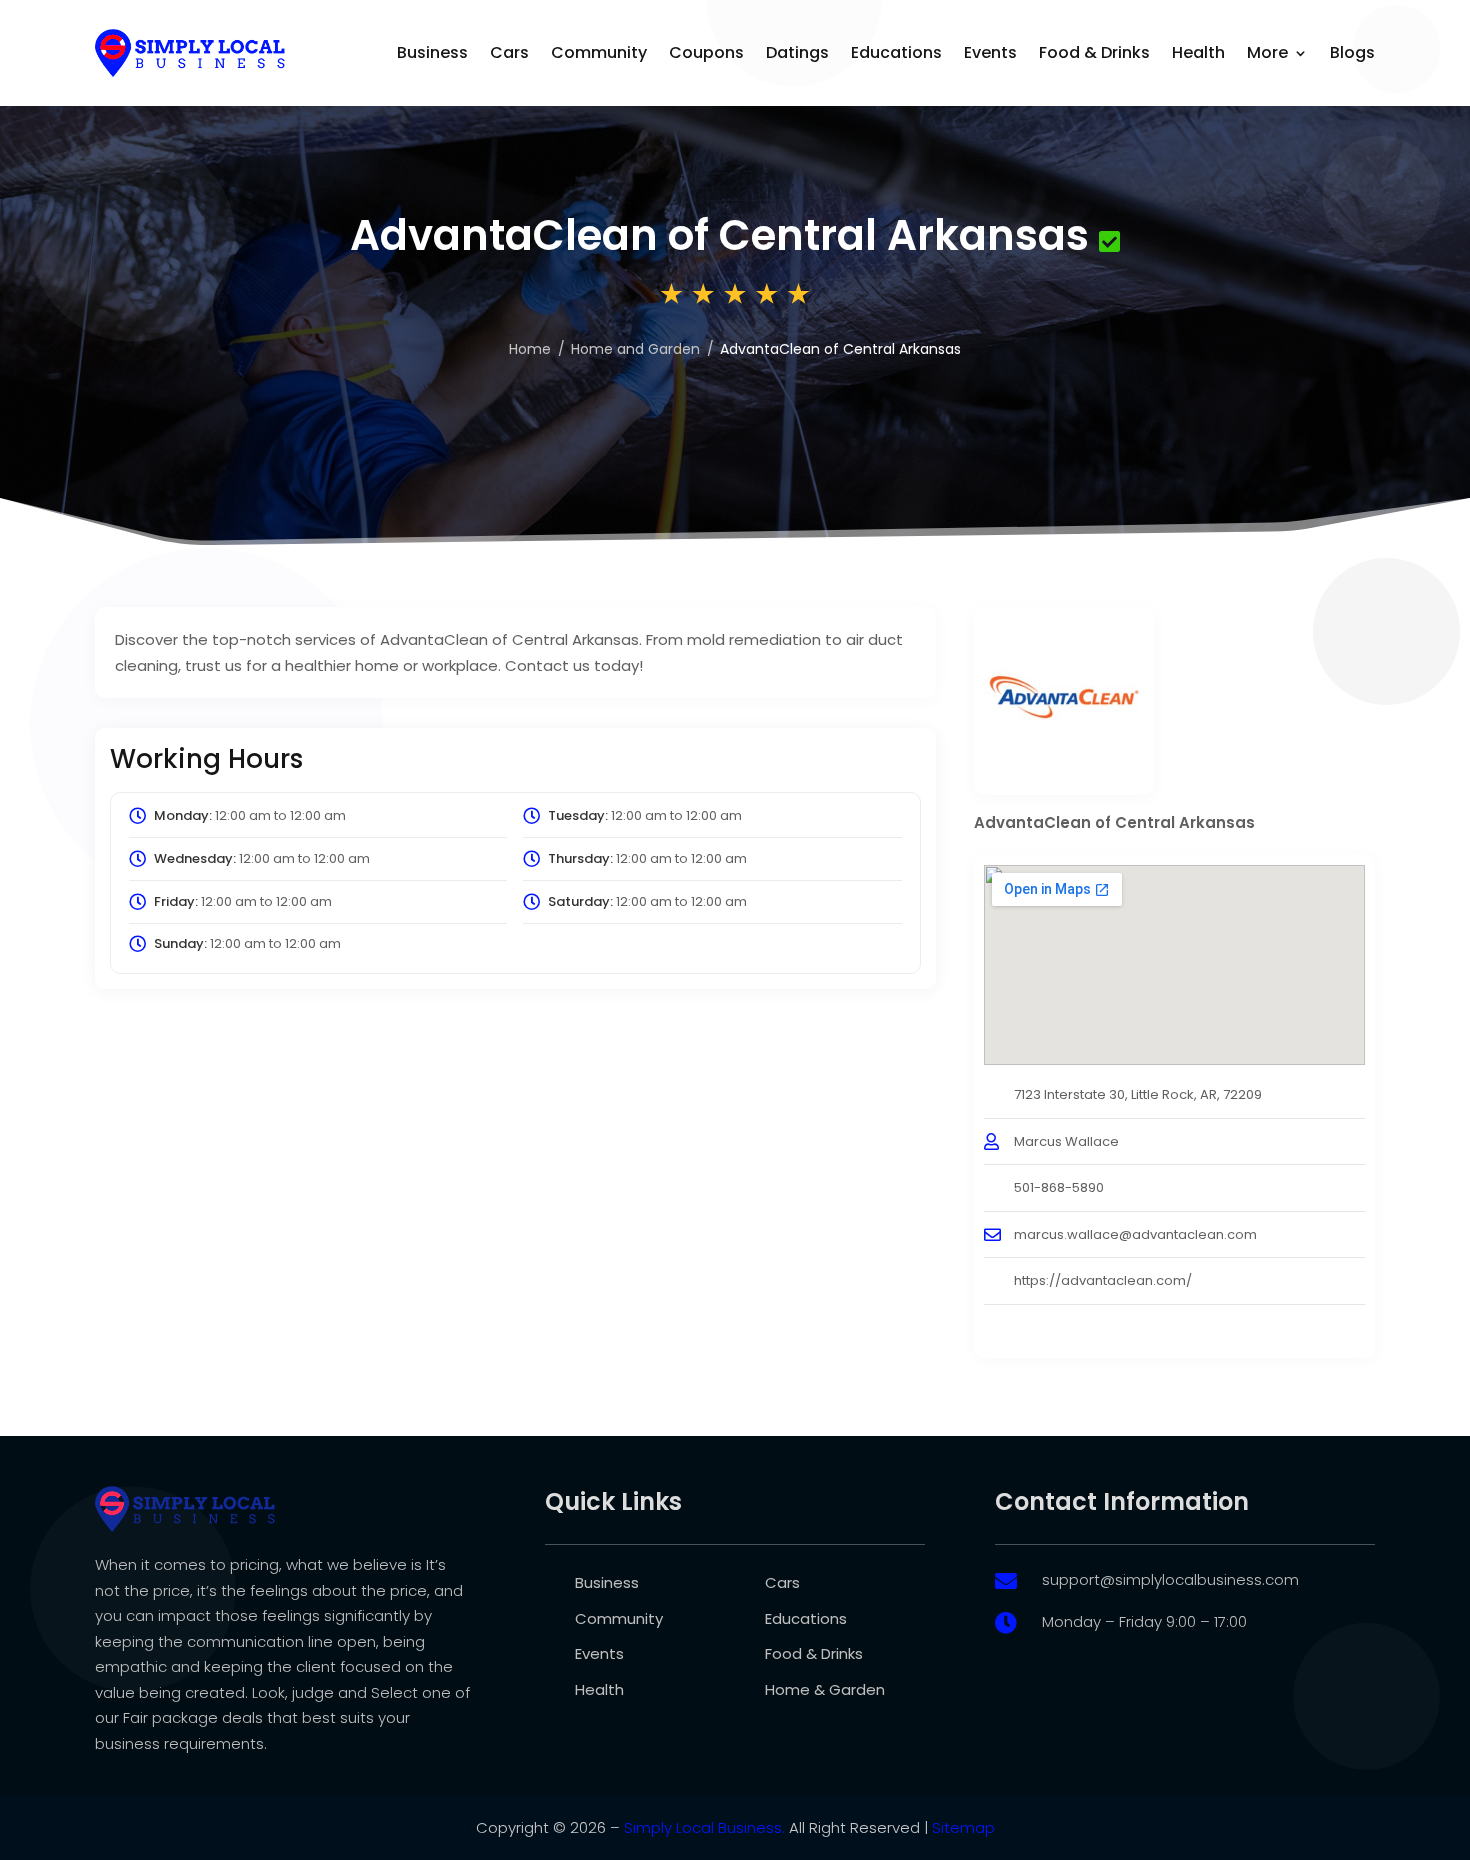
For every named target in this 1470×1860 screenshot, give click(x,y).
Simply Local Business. (704, 1827)
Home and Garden (635, 349)
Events (990, 52)
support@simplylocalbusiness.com (1170, 1579)
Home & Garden (825, 1689)
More (1267, 52)
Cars (509, 52)
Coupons (706, 52)
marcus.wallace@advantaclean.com (1135, 1234)
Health (1198, 52)
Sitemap (963, 1827)
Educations (896, 52)
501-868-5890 (1059, 1187)
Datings (797, 52)
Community (599, 52)
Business (432, 52)
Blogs (1352, 52)
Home (530, 349)
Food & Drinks (1094, 52)
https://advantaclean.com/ (1103, 1280)
